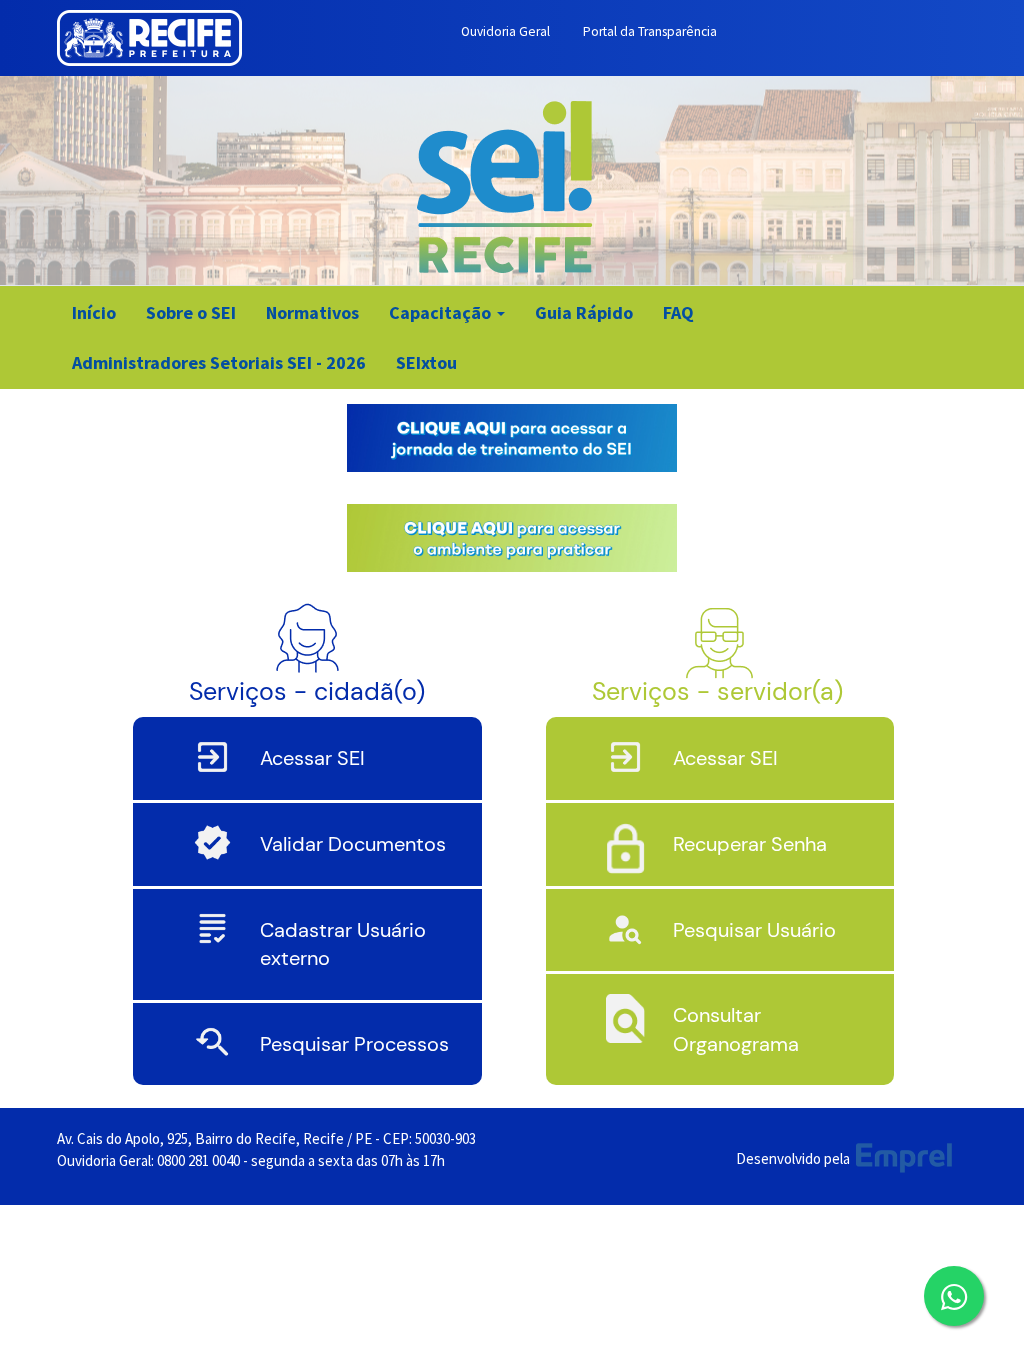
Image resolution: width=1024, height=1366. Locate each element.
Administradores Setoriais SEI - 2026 (219, 362)
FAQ (678, 312)
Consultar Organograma (736, 1029)
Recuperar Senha (750, 844)
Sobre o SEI (191, 312)
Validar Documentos (353, 844)
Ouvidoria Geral (505, 31)
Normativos (312, 312)
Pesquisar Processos (354, 1044)
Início (94, 312)
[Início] (505, 193)
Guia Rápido (584, 312)
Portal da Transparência (650, 31)
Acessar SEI (312, 758)
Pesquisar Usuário (754, 930)
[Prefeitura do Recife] (149, 38)
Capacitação (442, 312)
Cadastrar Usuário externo (343, 944)
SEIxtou (426, 362)
